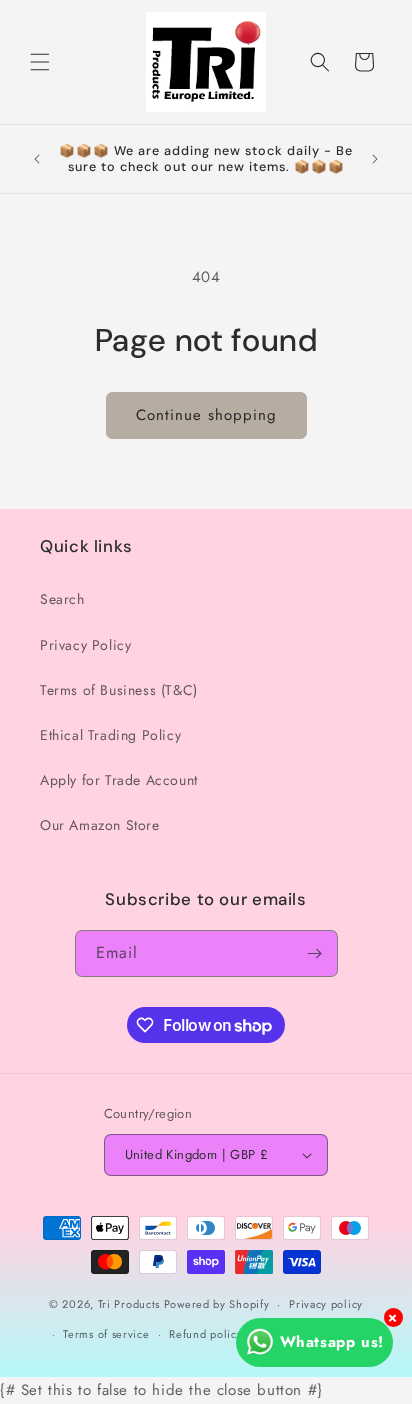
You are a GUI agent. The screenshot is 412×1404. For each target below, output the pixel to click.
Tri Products (129, 1304)
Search (62, 599)
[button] (40, 62)
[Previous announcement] (37, 159)
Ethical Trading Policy (110, 735)
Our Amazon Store (100, 825)
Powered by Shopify (217, 1304)
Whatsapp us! (332, 1342)
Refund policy (205, 1334)
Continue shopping (206, 415)
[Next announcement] (375, 159)
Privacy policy (326, 1304)
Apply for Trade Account (119, 780)
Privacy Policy (85, 645)
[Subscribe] (315, 953)
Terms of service (106, 1334)
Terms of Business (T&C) (119, 690)
